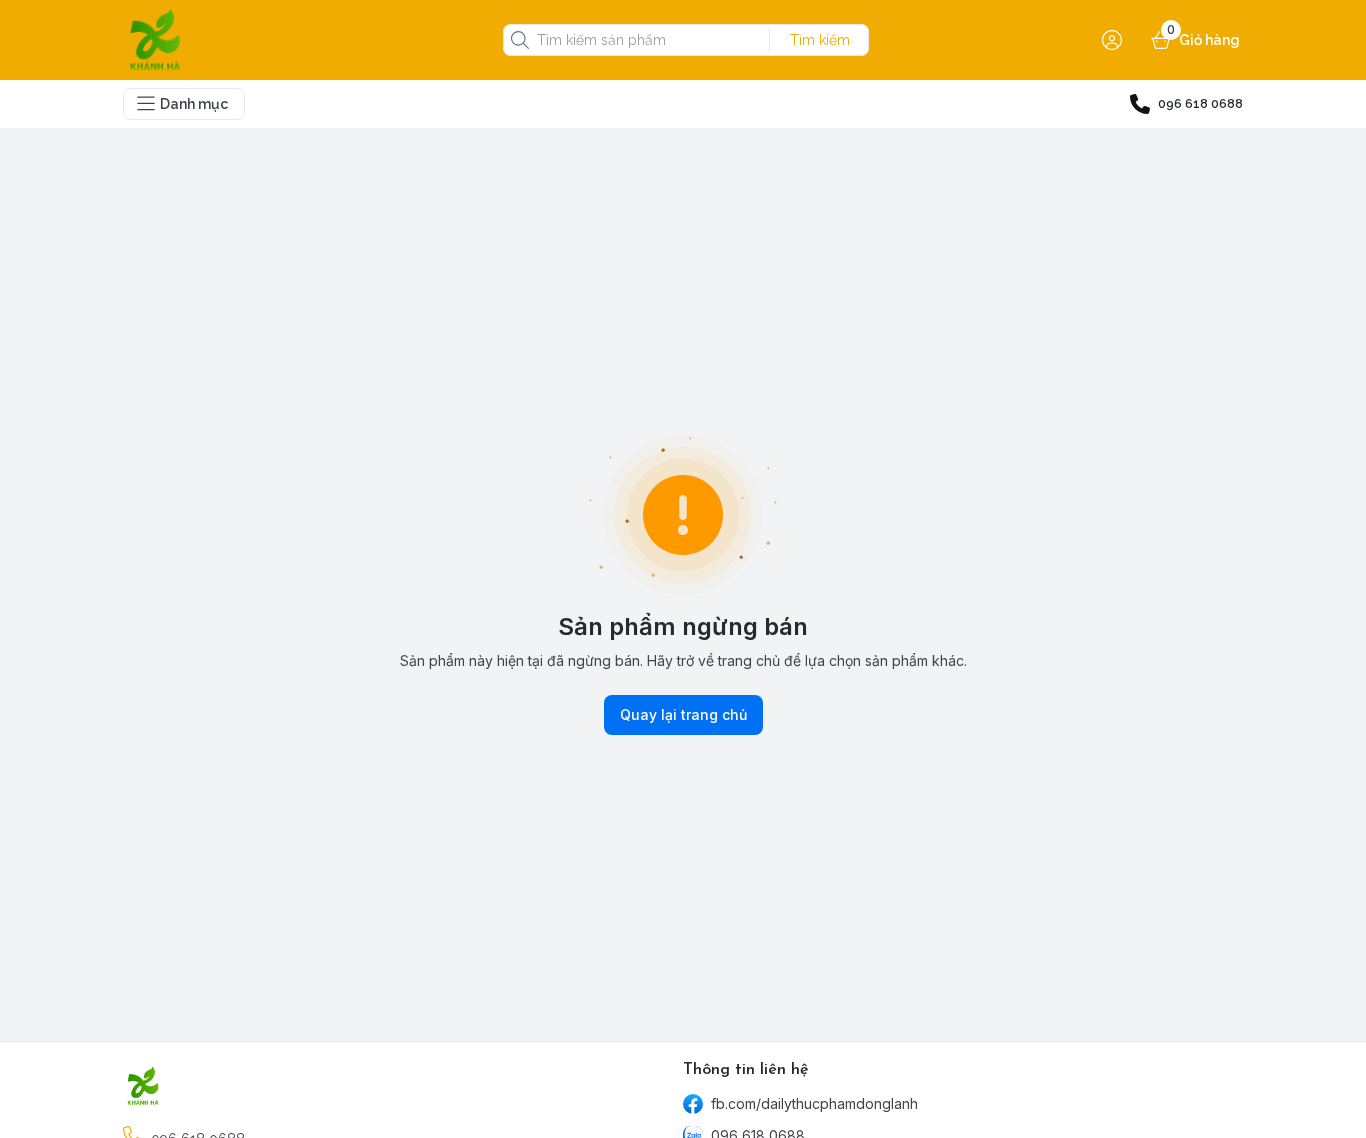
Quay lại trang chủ (683, 714)
